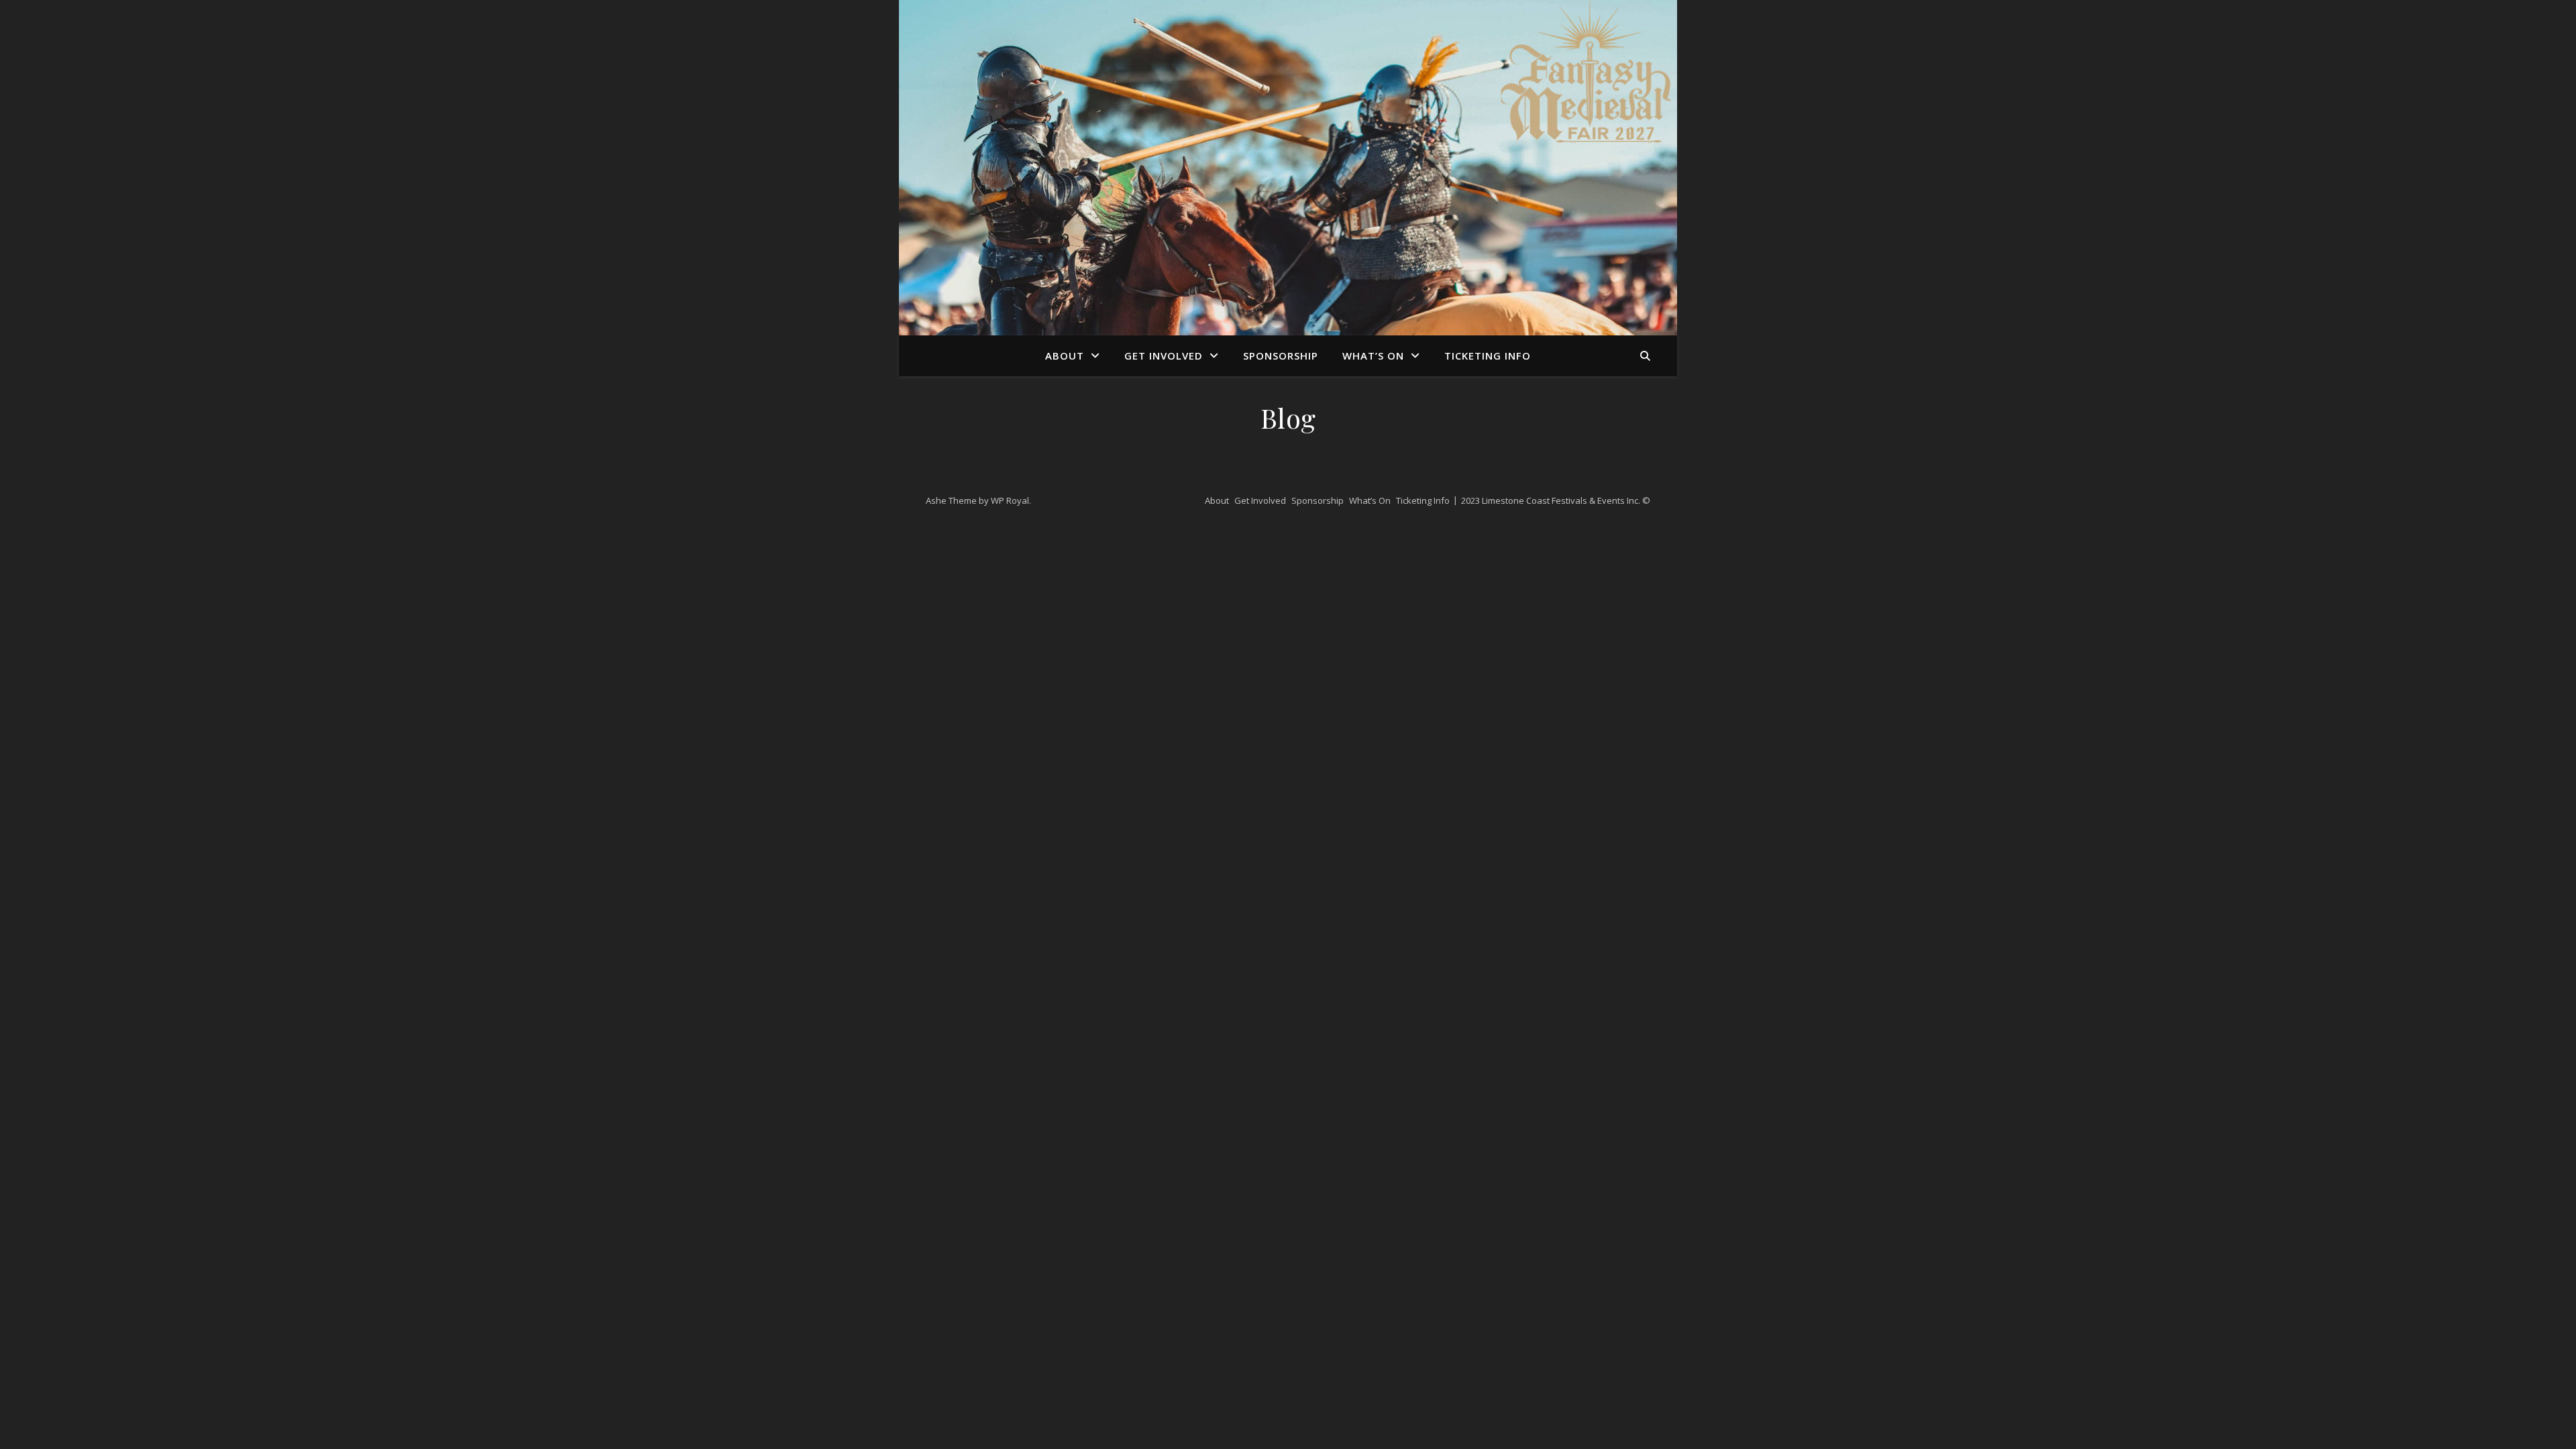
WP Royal (1010, 500)
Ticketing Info (1488, 356)
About (1065, 356)
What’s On (1373, 356)
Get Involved (1164, 356)
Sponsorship (1281, 356)
